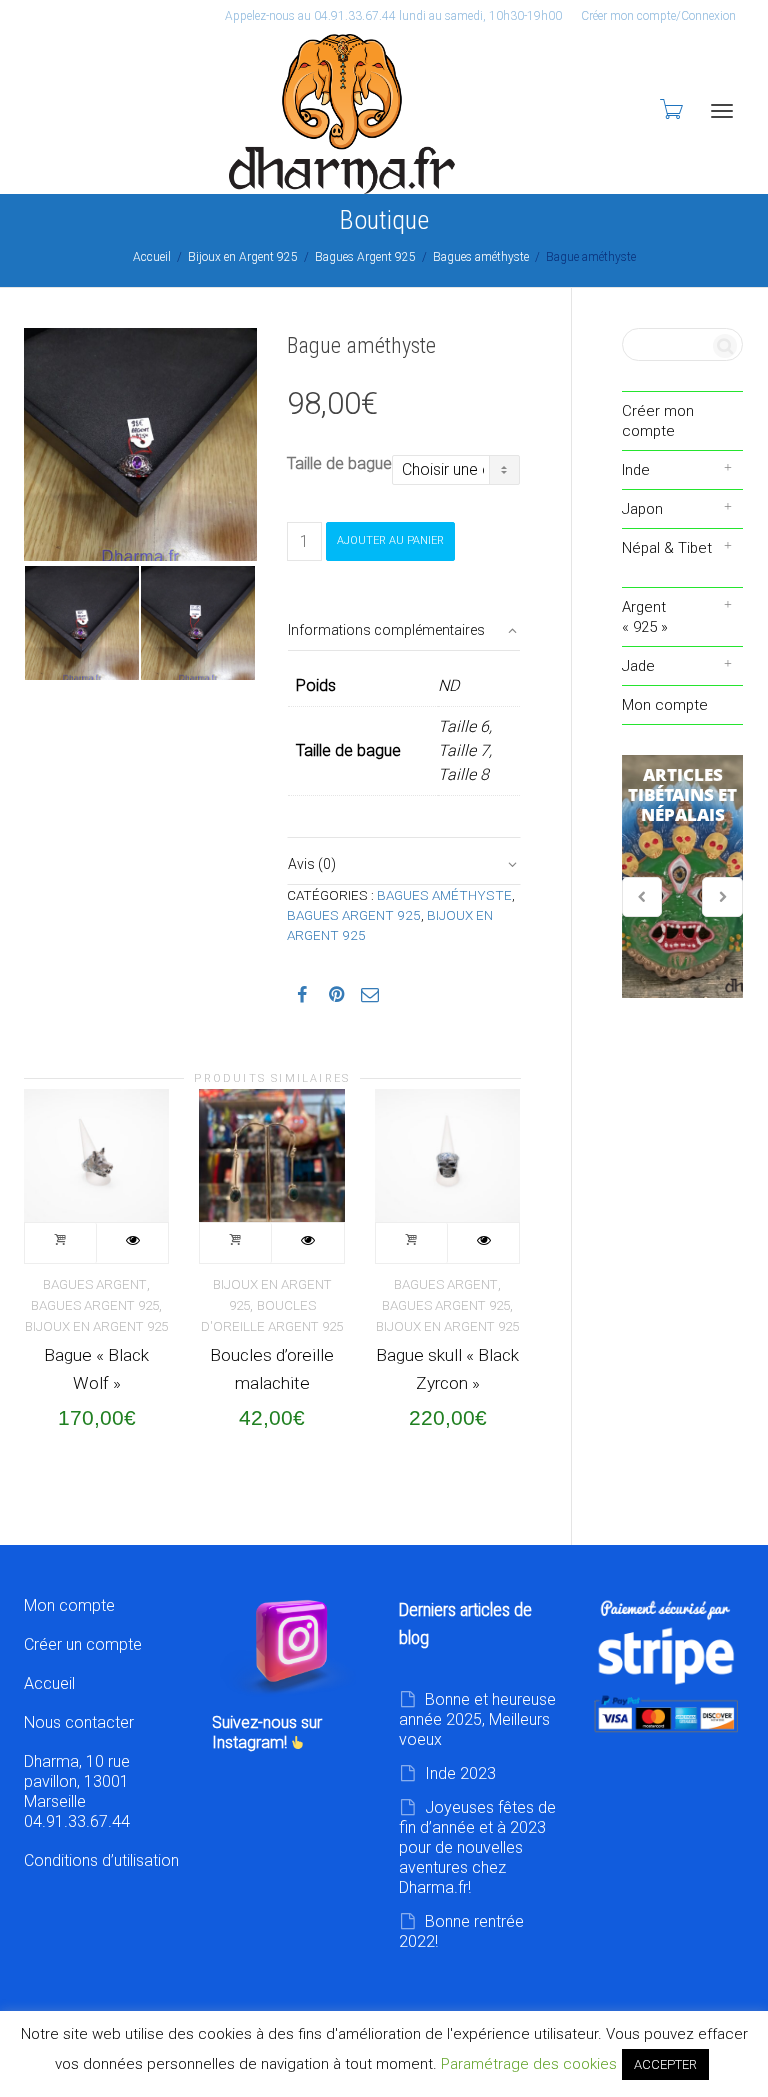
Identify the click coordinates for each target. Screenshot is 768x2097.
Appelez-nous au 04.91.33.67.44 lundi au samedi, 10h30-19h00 (393, 16)
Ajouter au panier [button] (61, 1243)
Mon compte (665, 705)
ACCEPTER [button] (665, 2064)
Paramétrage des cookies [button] (529, 2064)
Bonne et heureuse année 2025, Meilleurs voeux (477, 1719)
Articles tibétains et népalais (683, 877)
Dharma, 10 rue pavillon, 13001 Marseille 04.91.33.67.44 (77, 1791)
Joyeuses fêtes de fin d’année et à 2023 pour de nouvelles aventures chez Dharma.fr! (477, 1847)
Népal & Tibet (667, 548)
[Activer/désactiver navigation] (722, 111)
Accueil (152, 257)
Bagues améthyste (481, 257)
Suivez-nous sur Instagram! (267, 1732)
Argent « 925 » (645, 617)
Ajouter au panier (390, 540)
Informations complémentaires (386, 630)
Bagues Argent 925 (365, 257)
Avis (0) (312, 864)
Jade (638, 666)
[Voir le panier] (670, 109)
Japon (642, 509)
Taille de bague (339, 464)
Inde (636, 470)
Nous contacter (79, 1722)
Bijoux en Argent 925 (243, 257)
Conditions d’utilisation (101, 1860)
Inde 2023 (460, 1773)
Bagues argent (95, 1284)
